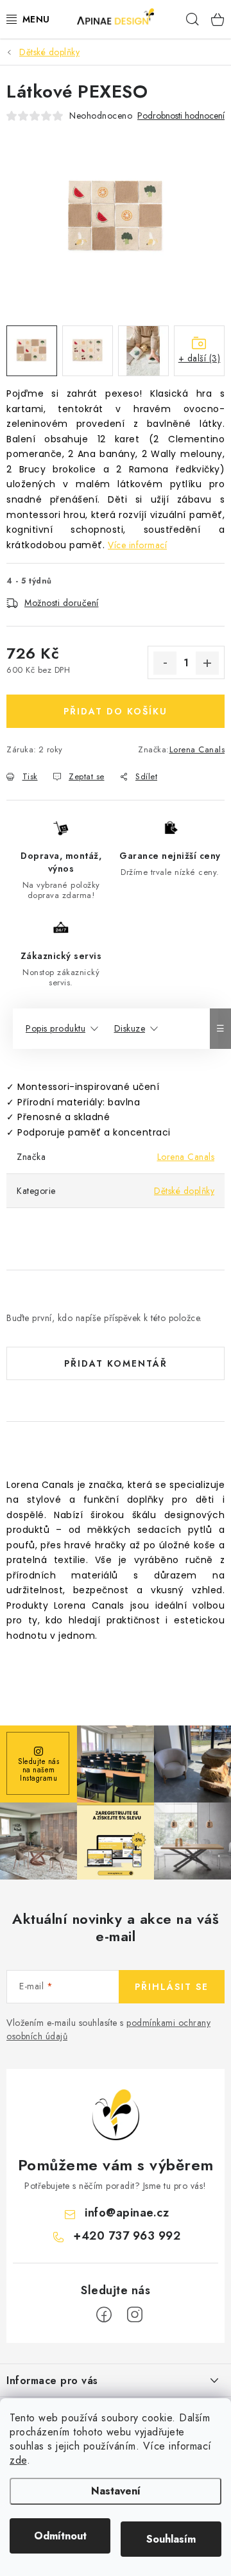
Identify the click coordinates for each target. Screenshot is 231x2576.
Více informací (137, 545)
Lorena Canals (197, 749)
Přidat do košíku (116, 711)
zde (18, 2460)
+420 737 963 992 (127, 2236)
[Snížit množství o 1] (165, 663)
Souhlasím (171, 2539)
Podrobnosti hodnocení (181, 116)
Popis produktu (56, 1028)
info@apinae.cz (127, 2213)
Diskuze (130, 1028)
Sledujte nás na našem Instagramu (38, 1769)
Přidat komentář (116, 1363)
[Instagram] (135, 2315)
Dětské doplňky (184, 1191)
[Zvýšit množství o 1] (207, 663)
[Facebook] (104, 2315)
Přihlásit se (172, 1987)
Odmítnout (60, 2536)
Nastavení (116, 2491)
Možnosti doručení (62, 603)
